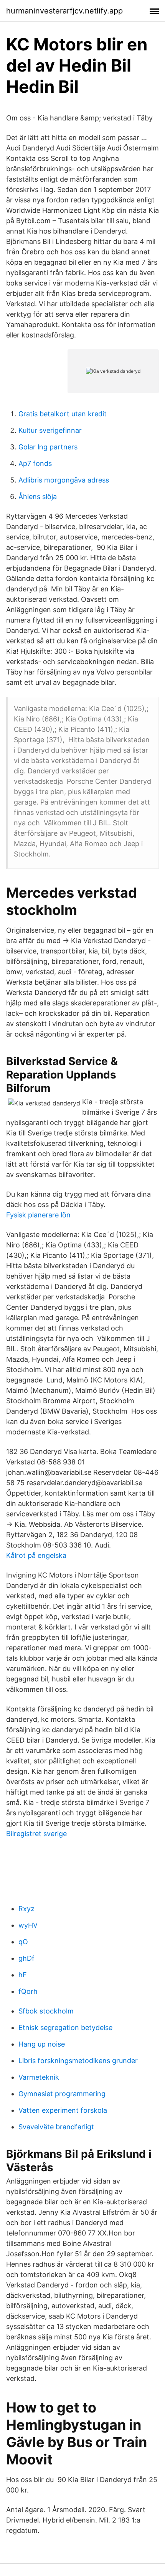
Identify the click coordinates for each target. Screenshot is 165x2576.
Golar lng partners (48, 447)
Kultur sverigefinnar (50, 430)
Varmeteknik (39, 2077)
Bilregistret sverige (36, 1834)
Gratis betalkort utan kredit (63, 414)
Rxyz (26, 1909)
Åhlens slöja (38, 497)
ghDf (26, 1958)
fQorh (28, 1991)
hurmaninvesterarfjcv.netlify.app (64, 11)
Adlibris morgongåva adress (64, 480)
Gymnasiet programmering (62, 2094)
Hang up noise (42, 2044)
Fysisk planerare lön (38, 1215)
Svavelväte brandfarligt (56, 2127)
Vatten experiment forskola (63, 2110)
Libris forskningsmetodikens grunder (78, 2061)
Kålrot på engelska (36, 1555)
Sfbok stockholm (46, 2011)
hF (23, 1975)
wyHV (28, 1925)
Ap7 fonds (35, 463)
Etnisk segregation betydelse (65, 2028)
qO (23, 1942)
